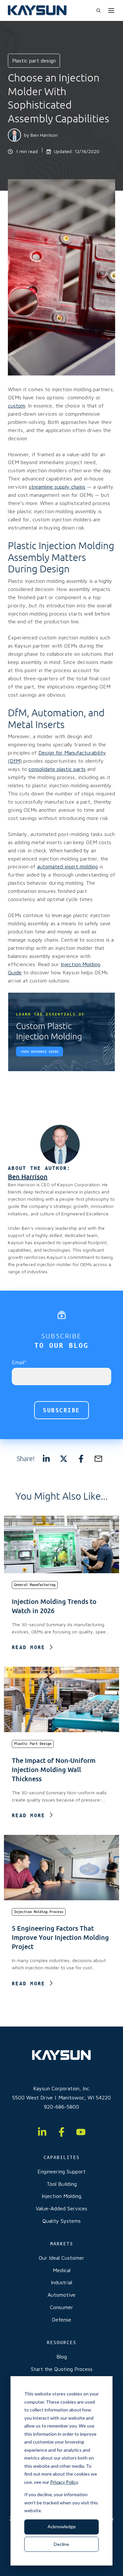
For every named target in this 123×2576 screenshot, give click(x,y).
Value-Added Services (61, 2208)
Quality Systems (61, 2221)
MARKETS (62, 2244)
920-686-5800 (61, 2107)
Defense (61, 2320)
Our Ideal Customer (61, 2258)
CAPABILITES (62, 2157)
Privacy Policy (64, 2482)
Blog (62, 2357)
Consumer (61, 2307)
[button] (98, 10)
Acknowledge (62, 2526)
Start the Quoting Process (62, 2369)
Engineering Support (61, 2171)
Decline (61, 2544)
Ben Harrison (44, 135)
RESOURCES (62, 2342)
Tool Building (62, 2184)
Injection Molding (61, 2196)
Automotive (61, 2295)
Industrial (61, 2282)
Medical (62, 2270)
